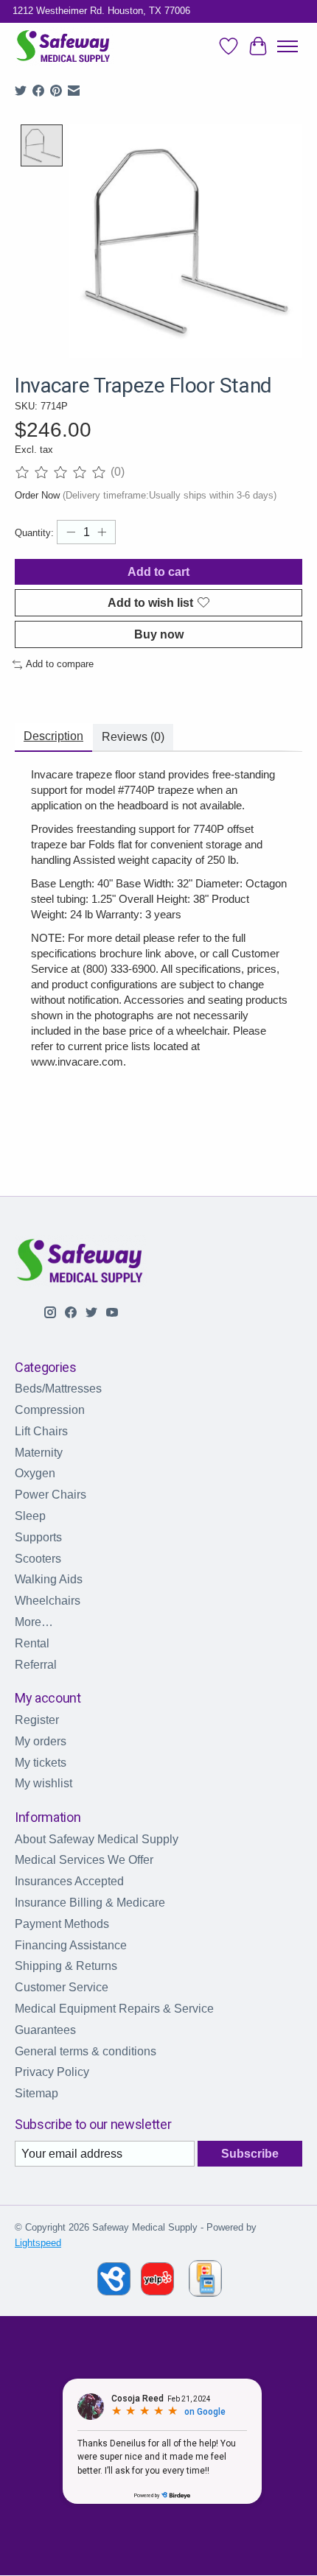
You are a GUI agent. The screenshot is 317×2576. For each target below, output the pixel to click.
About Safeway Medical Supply (97, 1839)
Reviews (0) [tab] (133, 737)
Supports (38, 1537)
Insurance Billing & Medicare (90, 1903)
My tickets (41, 1763)
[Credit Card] (205, 2281)
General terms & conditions (86, 2051)
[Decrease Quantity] (71, 532)
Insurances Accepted (69, 1881)
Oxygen (35, 1473)
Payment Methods (62, 1924)
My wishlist (43, 1783)
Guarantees (45, 2030)
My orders (41, 1741)
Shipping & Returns (66, 1966)
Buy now (159, 634)
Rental (32, 1643)
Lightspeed (38, 2243)
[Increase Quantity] (102, 532)
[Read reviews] (63, 472)
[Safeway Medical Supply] (64, 47)
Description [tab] (53, 736)
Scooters (38, 1559)
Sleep (30, 1516)
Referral (36, 1665)
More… (34, 1622)
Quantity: (34, 533)
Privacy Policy (52, 2072)
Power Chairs (50, 1495)
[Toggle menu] (288, 46)
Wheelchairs (48, 1601)
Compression (50, 1410)
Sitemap (36, 2093)
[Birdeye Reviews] (115, 2291)
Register (37, 1720)
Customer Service (62, 1987)
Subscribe (250, 2154)
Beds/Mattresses (58, 1389)
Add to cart (158, 572)
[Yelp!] (157, 2291)
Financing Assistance (71, 1945)
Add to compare (60, 664)
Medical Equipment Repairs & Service (114, 2009)
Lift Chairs (41, 1431)
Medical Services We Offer (84, 1860)
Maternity (39, 1453)
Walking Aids (49, 1579)
